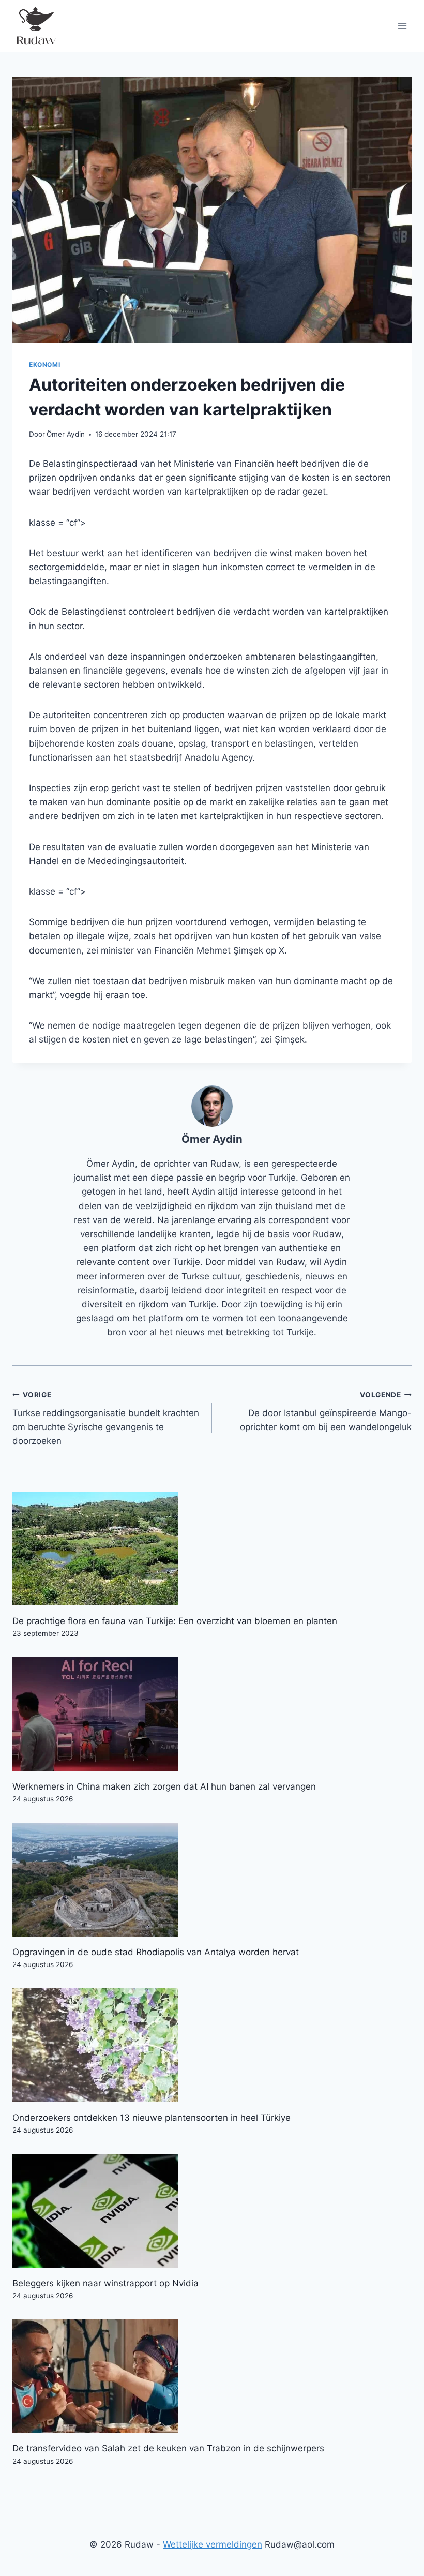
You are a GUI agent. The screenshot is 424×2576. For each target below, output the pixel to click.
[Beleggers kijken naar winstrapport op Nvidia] (212, 2211)
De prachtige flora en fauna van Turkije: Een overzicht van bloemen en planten (175, 1621)
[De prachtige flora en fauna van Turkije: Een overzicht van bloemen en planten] (212, 1548)
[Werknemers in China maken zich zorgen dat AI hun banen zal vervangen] (212, 1714)
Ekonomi (44, 364)
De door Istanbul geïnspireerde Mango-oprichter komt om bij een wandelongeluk (326, 1411)
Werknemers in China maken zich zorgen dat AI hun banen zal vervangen (164, 1786)
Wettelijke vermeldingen (213, 2544)
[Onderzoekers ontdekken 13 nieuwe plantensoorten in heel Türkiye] (212, 2045)
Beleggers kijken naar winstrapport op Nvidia (105, 2283)
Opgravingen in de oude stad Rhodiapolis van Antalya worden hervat (156, 1952)
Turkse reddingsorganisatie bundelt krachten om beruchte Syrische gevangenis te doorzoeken (106, 1418)
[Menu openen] (402, 26)
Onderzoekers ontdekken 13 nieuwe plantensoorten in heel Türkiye (152, 2118)
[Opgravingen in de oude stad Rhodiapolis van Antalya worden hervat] (212, 1880)
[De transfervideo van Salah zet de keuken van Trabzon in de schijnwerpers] (212, 2376)
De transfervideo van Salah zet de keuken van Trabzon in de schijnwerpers (168, 2448)
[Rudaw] (36, 26)
